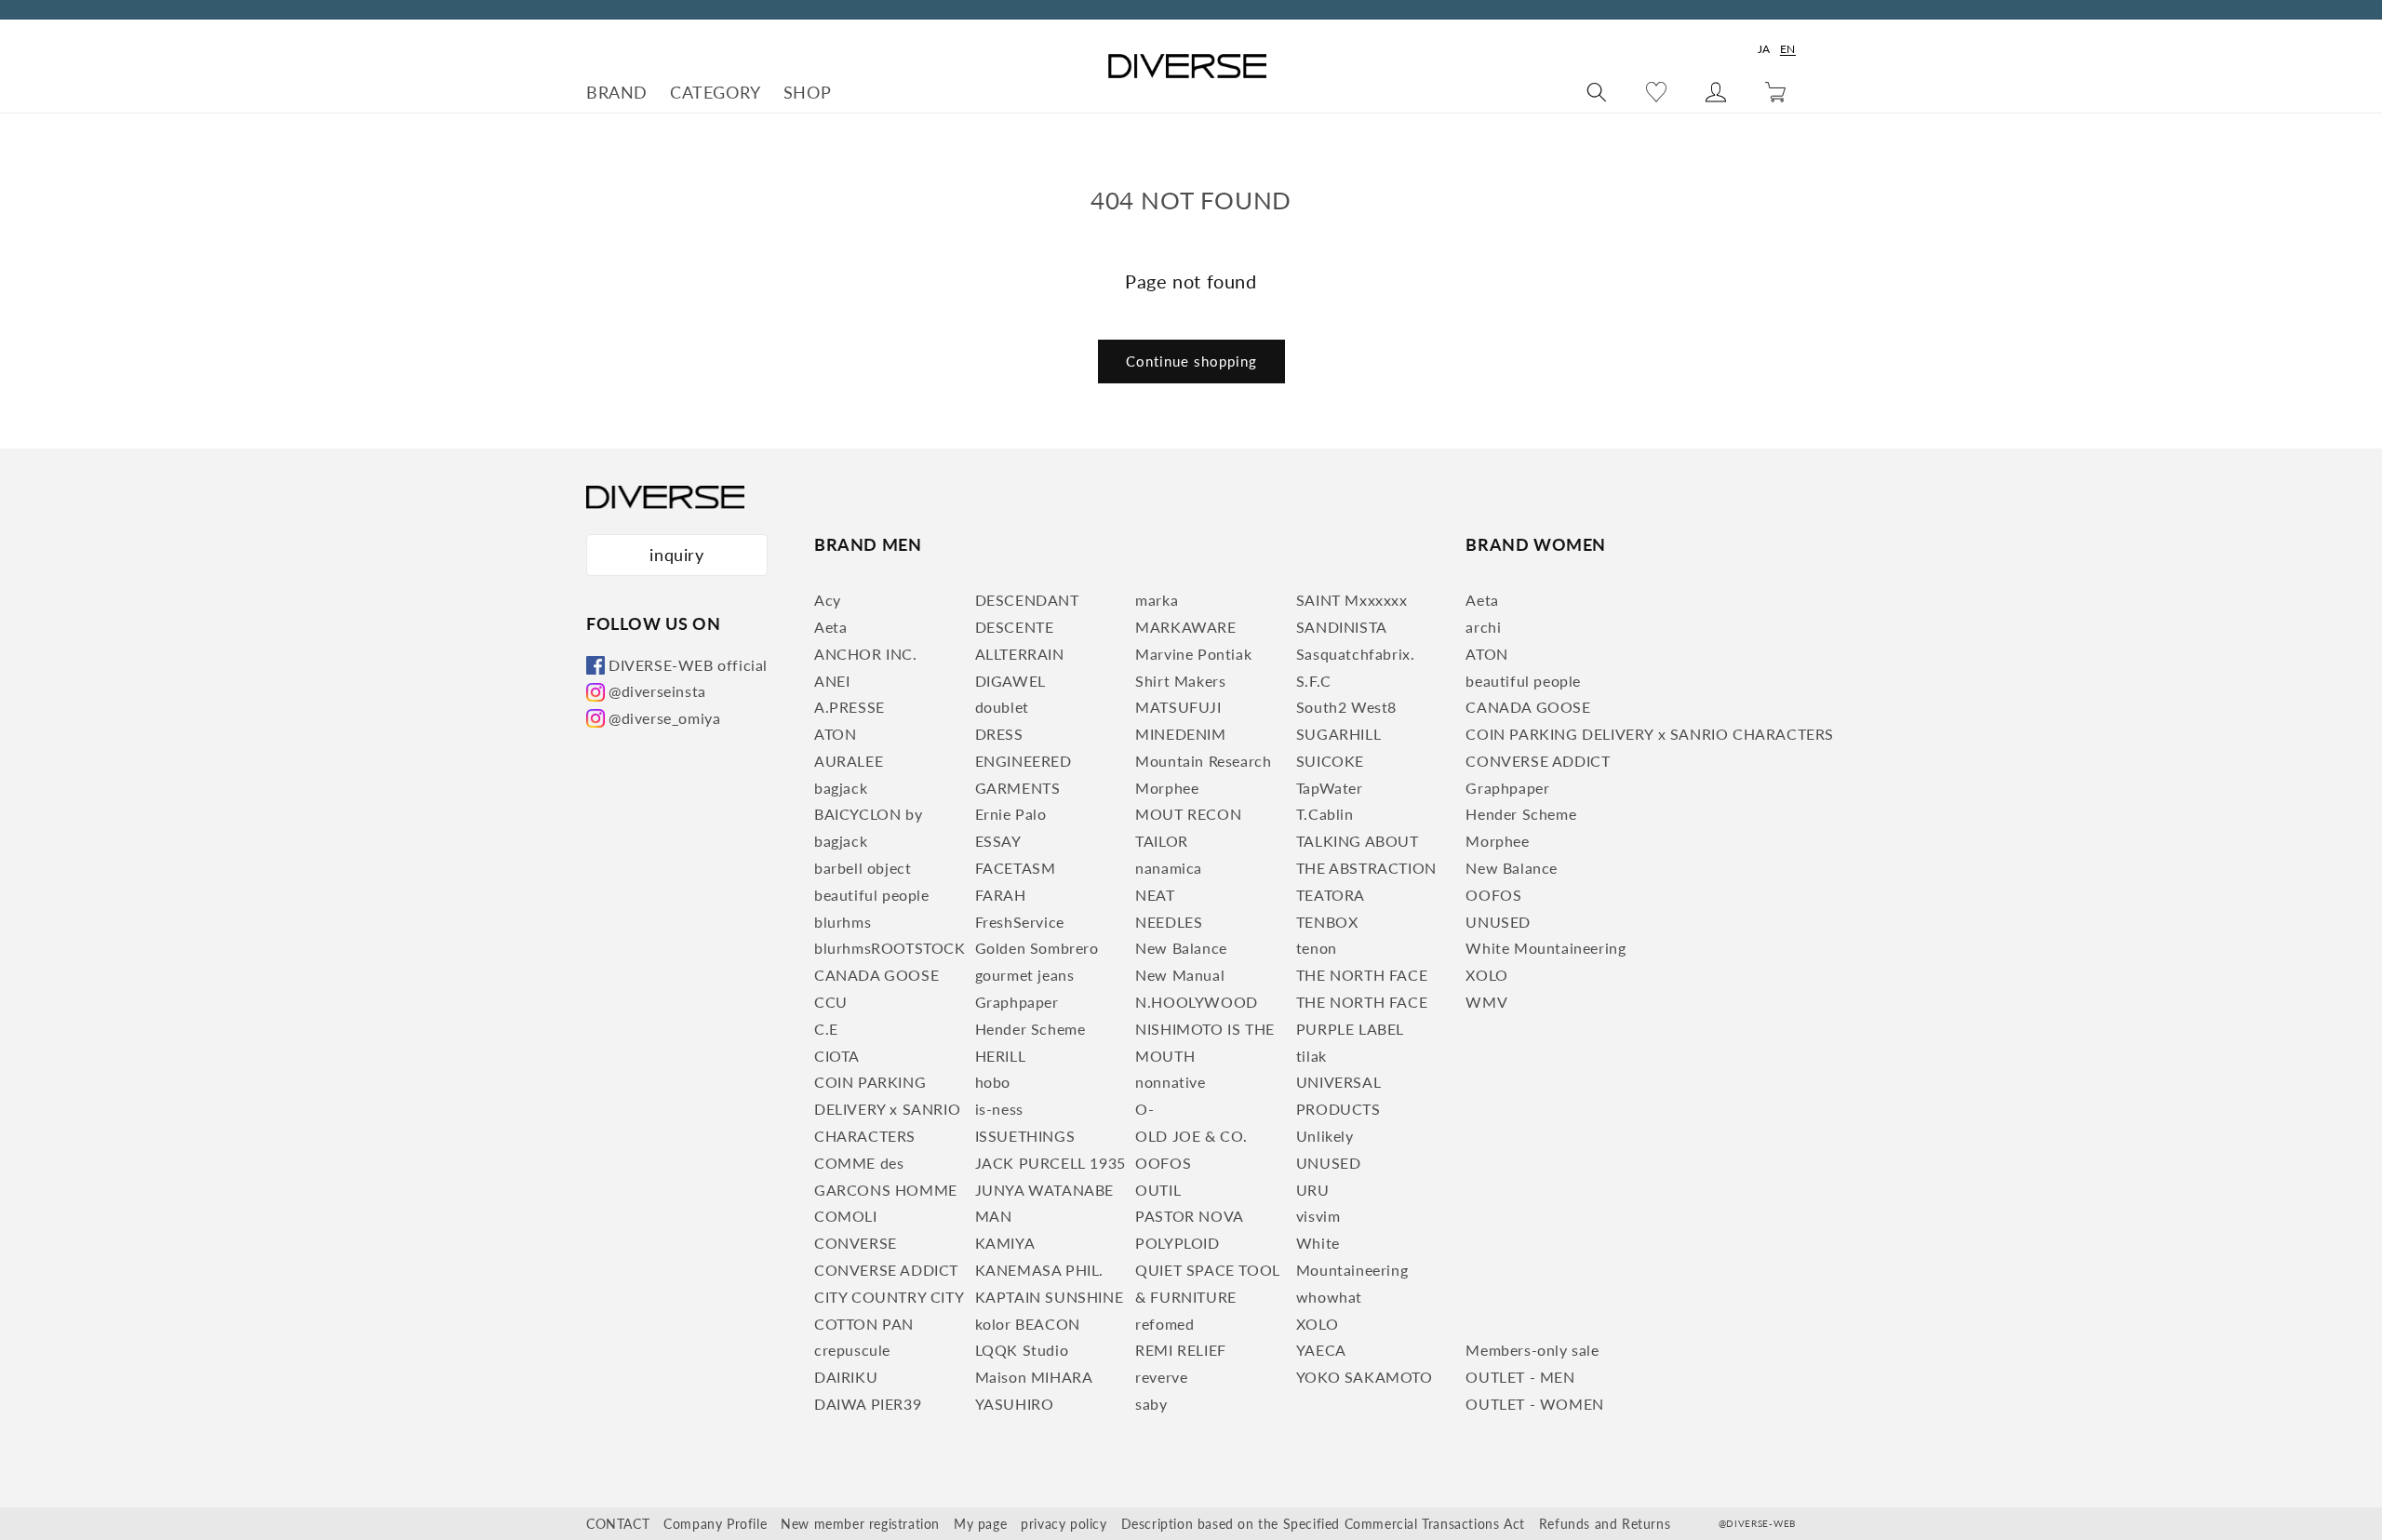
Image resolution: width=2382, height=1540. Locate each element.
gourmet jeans (1025, 975)
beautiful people (872, 895)
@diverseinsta (657, 691)
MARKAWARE (1185, 627)
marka (1157, 600)
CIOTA (837, 1056)
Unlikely (1325, 1136)
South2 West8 (1346, 707)
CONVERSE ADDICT (886, 1270)
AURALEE (849, 761)
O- (1144, 1109)
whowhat (1329, 1297)
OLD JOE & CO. (1191, 1136)
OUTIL (1158, 1190)
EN (1788, 49)
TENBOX (1327, 922)
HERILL (1001, 1056)
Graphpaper (1017, 1002)
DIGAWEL (1010, 681)
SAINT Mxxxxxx (1352, 600)
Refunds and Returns (1605, 1524)
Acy (828, 600)
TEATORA (1331, 895)
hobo (993, 1082)
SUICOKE (1330, 761)
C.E (826, 1029)
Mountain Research (1203, 761)
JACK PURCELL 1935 (1050, 1163)
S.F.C (1314, 681)
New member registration (860, 1524)
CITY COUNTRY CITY (889, 1297)
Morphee (1167, 788)
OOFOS (1163, 1163)
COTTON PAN (864, 1324)
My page (980, 1524)
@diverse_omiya (664, 718)
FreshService (1020, 922)
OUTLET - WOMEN (1534, 1404)
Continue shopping (1191, 361)
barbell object (863, 868)
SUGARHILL (1338, 734)
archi (1483, 627)
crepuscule (852, 1350)
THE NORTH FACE (1362, 975)
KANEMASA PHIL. (1039, 1270)
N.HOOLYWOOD (1197, 1002)
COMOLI (846, 1216)
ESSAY (998, 841)
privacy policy (1064, 1524)
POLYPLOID (1177, 1243)
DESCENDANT (1027, 600)
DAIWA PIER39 (868, 1404)
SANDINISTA (1342, 627)
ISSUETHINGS (1025, 1136)
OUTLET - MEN (1520, 1377)
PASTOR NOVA (1190, 1216)
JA (1764, 49)
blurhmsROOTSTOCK (890, 948)
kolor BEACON (1028, 1324)
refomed (1164, 1324)
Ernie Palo (1011, 814)
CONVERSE (856, 1243)
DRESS (999, 734)
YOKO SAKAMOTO (1365, 1377)
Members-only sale (1532, 1350)
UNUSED (1329, 1163)
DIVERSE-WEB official (688, 665)
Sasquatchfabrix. (1356, 654)
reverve (1161, 1377)
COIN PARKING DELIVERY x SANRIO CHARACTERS (887, 1109)
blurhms (843, 922)
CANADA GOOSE (877, 975)
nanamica (1169, 868)
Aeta (830, 627)
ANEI (832, 681)
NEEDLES (1169, 922)
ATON (835, 734)
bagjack (841, 788)
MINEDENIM (1180, 734)
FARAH (1001, 895)
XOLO (1317, 1324)
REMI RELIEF (1181, 1350)
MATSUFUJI (1178, 707)
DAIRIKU (846, 1377)
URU (1313, 1190)
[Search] (1597, 92)
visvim (1318, 1216)
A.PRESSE (850, 707)
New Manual (1180, 975)
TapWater (1330, 788)
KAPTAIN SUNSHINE (1050, 1297)
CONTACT (618, 1524)
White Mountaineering (1546, 948)
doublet (1002, 707)
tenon (1317, 948)
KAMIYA (1005, 1243)
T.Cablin (1325, 814)
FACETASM (1016, 868)
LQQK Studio (1022, 1350)
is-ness (999, 1109)
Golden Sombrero (1037, 948)
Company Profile (715, 1524)
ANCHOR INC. (866, 654)
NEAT (1155, 895)
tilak (1311, 1056)
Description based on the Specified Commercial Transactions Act (1323, 1524)
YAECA (1321, 1350)
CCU (831, 1002)
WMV (1486, 1002)
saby (1151, 1404)
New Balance (1181, 948)
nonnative (1170, 1082)
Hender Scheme (1030, 1029)
